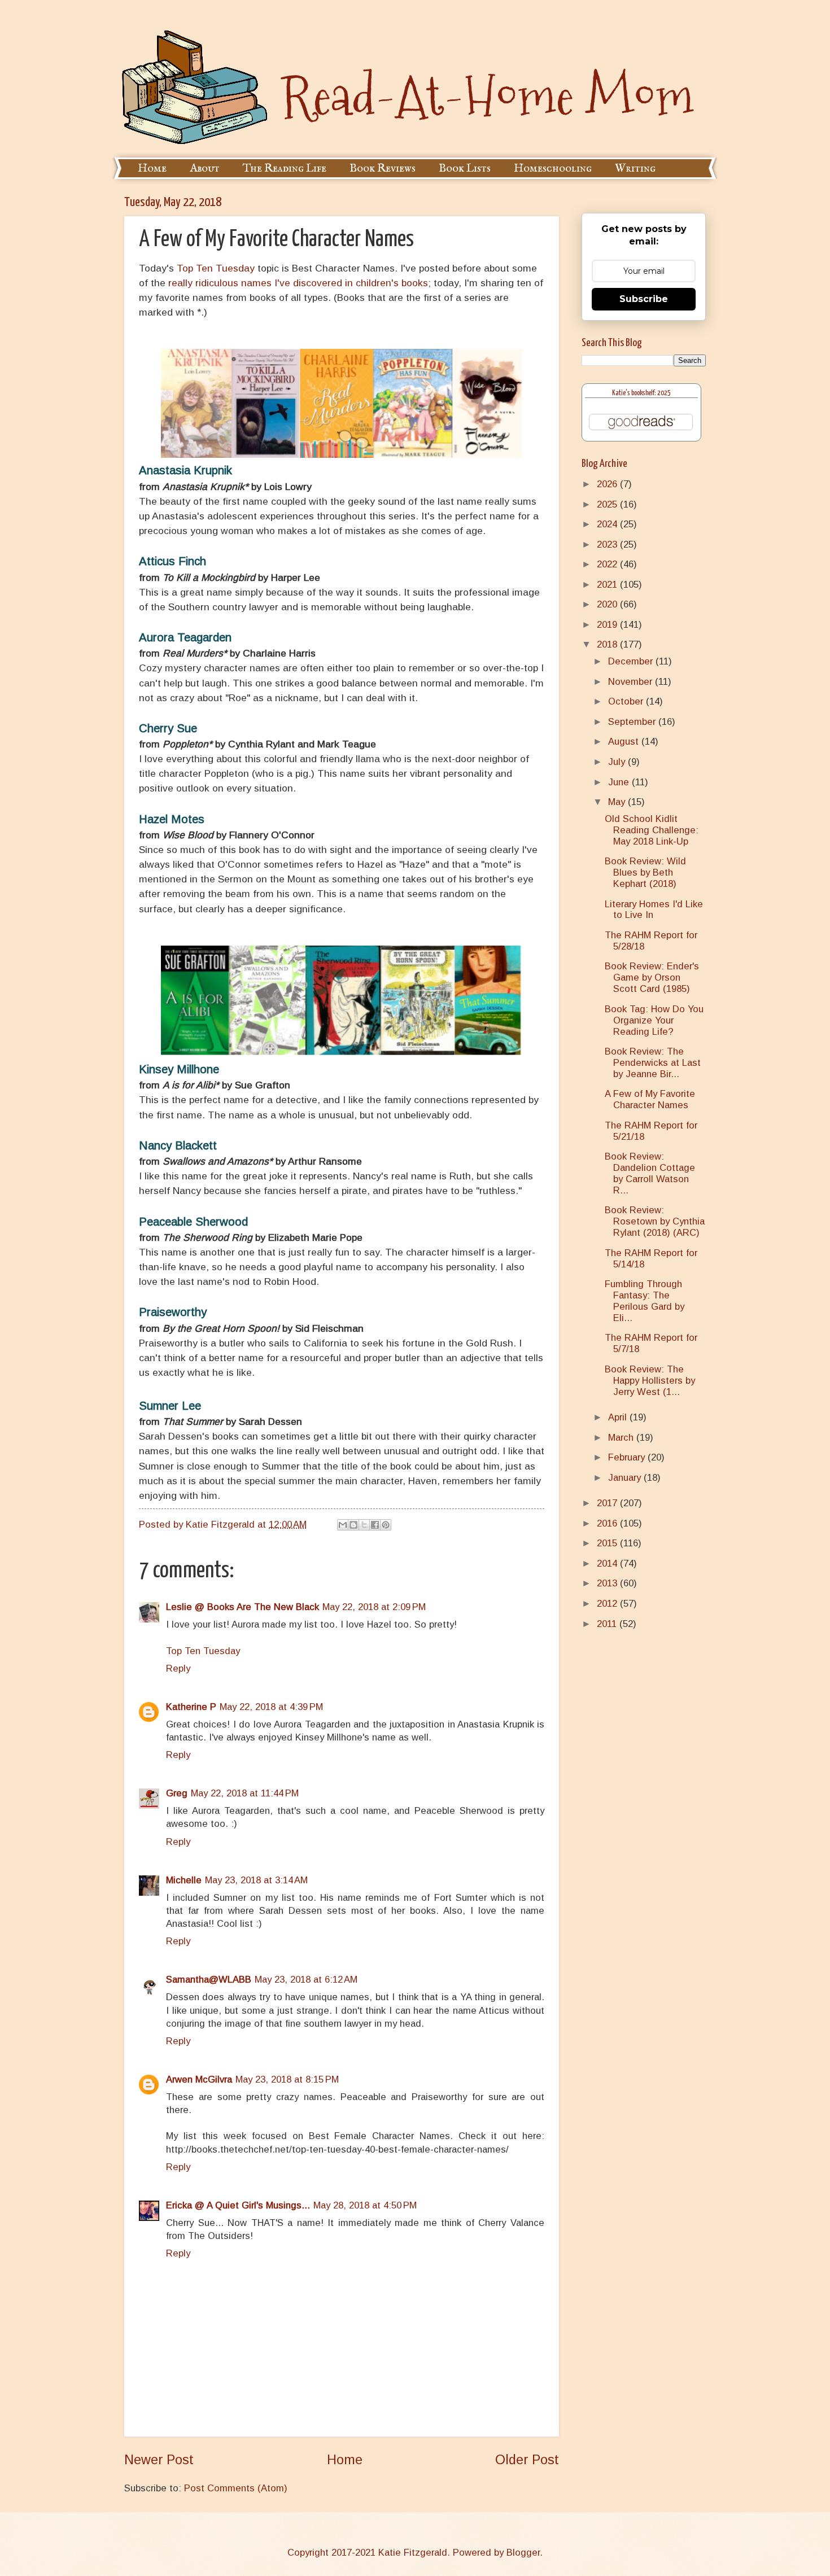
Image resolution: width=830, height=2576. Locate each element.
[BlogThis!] (353, 1525)
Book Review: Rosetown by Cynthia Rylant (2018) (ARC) (655, 1221)
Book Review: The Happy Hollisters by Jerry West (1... (650, 1381)
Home (152, 169)
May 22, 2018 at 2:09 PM (374, 1607)
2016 (608, 1523)
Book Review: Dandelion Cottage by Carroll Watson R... (650, 1173)
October (627, 701)
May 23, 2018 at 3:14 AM (256, 1880)
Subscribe (644, 299)
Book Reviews (383, 169)
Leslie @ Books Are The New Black (243, 1607)
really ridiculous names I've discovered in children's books (298, 283)
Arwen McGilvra (199, 2079)
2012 (608, 1604)
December (632, 661)
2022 (608, 564)
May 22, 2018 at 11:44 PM (245, 1793)
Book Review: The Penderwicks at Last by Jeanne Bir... (653, 1063)
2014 (608, 1563)
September (633, 722)
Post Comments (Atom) (236, 2488)
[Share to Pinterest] (386, 1525)
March (622, 1438)
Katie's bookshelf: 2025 (641, 393)
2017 (608, 1503)
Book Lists (465, 169)
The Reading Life (285, 169)
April (619, 1417)
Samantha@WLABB (209, 1980)
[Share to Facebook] (375, 1525)
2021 (608, 585)
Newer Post (159, 2460)
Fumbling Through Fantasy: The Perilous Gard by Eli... (645, 1301)
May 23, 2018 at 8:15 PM (287, 2079)
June (620, 782)
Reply (178, 1669)
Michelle (184, 1880)
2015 (608, 1543)
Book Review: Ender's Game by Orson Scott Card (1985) (652, 978)
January (626, 1478)
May (618, 802)
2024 (608, 524)
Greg (177, 1793)
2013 (608, 1583)
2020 (608, 604)
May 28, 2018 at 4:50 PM (365, 2205)
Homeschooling (553, 169)
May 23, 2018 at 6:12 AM (306, 1980)
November (632, 682)
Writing (635, 169)
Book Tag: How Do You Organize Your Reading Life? (654, 1020)
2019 (608, 625)
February (628, 1457)
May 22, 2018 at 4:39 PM (271, 1707)
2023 (608, 544)
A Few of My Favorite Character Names (650, 1099)
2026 (608, 484)
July (618, 762)
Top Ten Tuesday (216, 268)
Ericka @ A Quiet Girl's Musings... (238, 2205)
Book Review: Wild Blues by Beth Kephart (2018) (645, 872)
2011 (608, 1624)
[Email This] (343, 1525)
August (625, 742)
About (205, 169)
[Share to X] (364, 1525)
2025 (608, 504)
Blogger (523, 2553)
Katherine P (191, 1707)
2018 (608, 644)
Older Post (527, 2460)
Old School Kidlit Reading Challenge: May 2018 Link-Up (652, 830)
